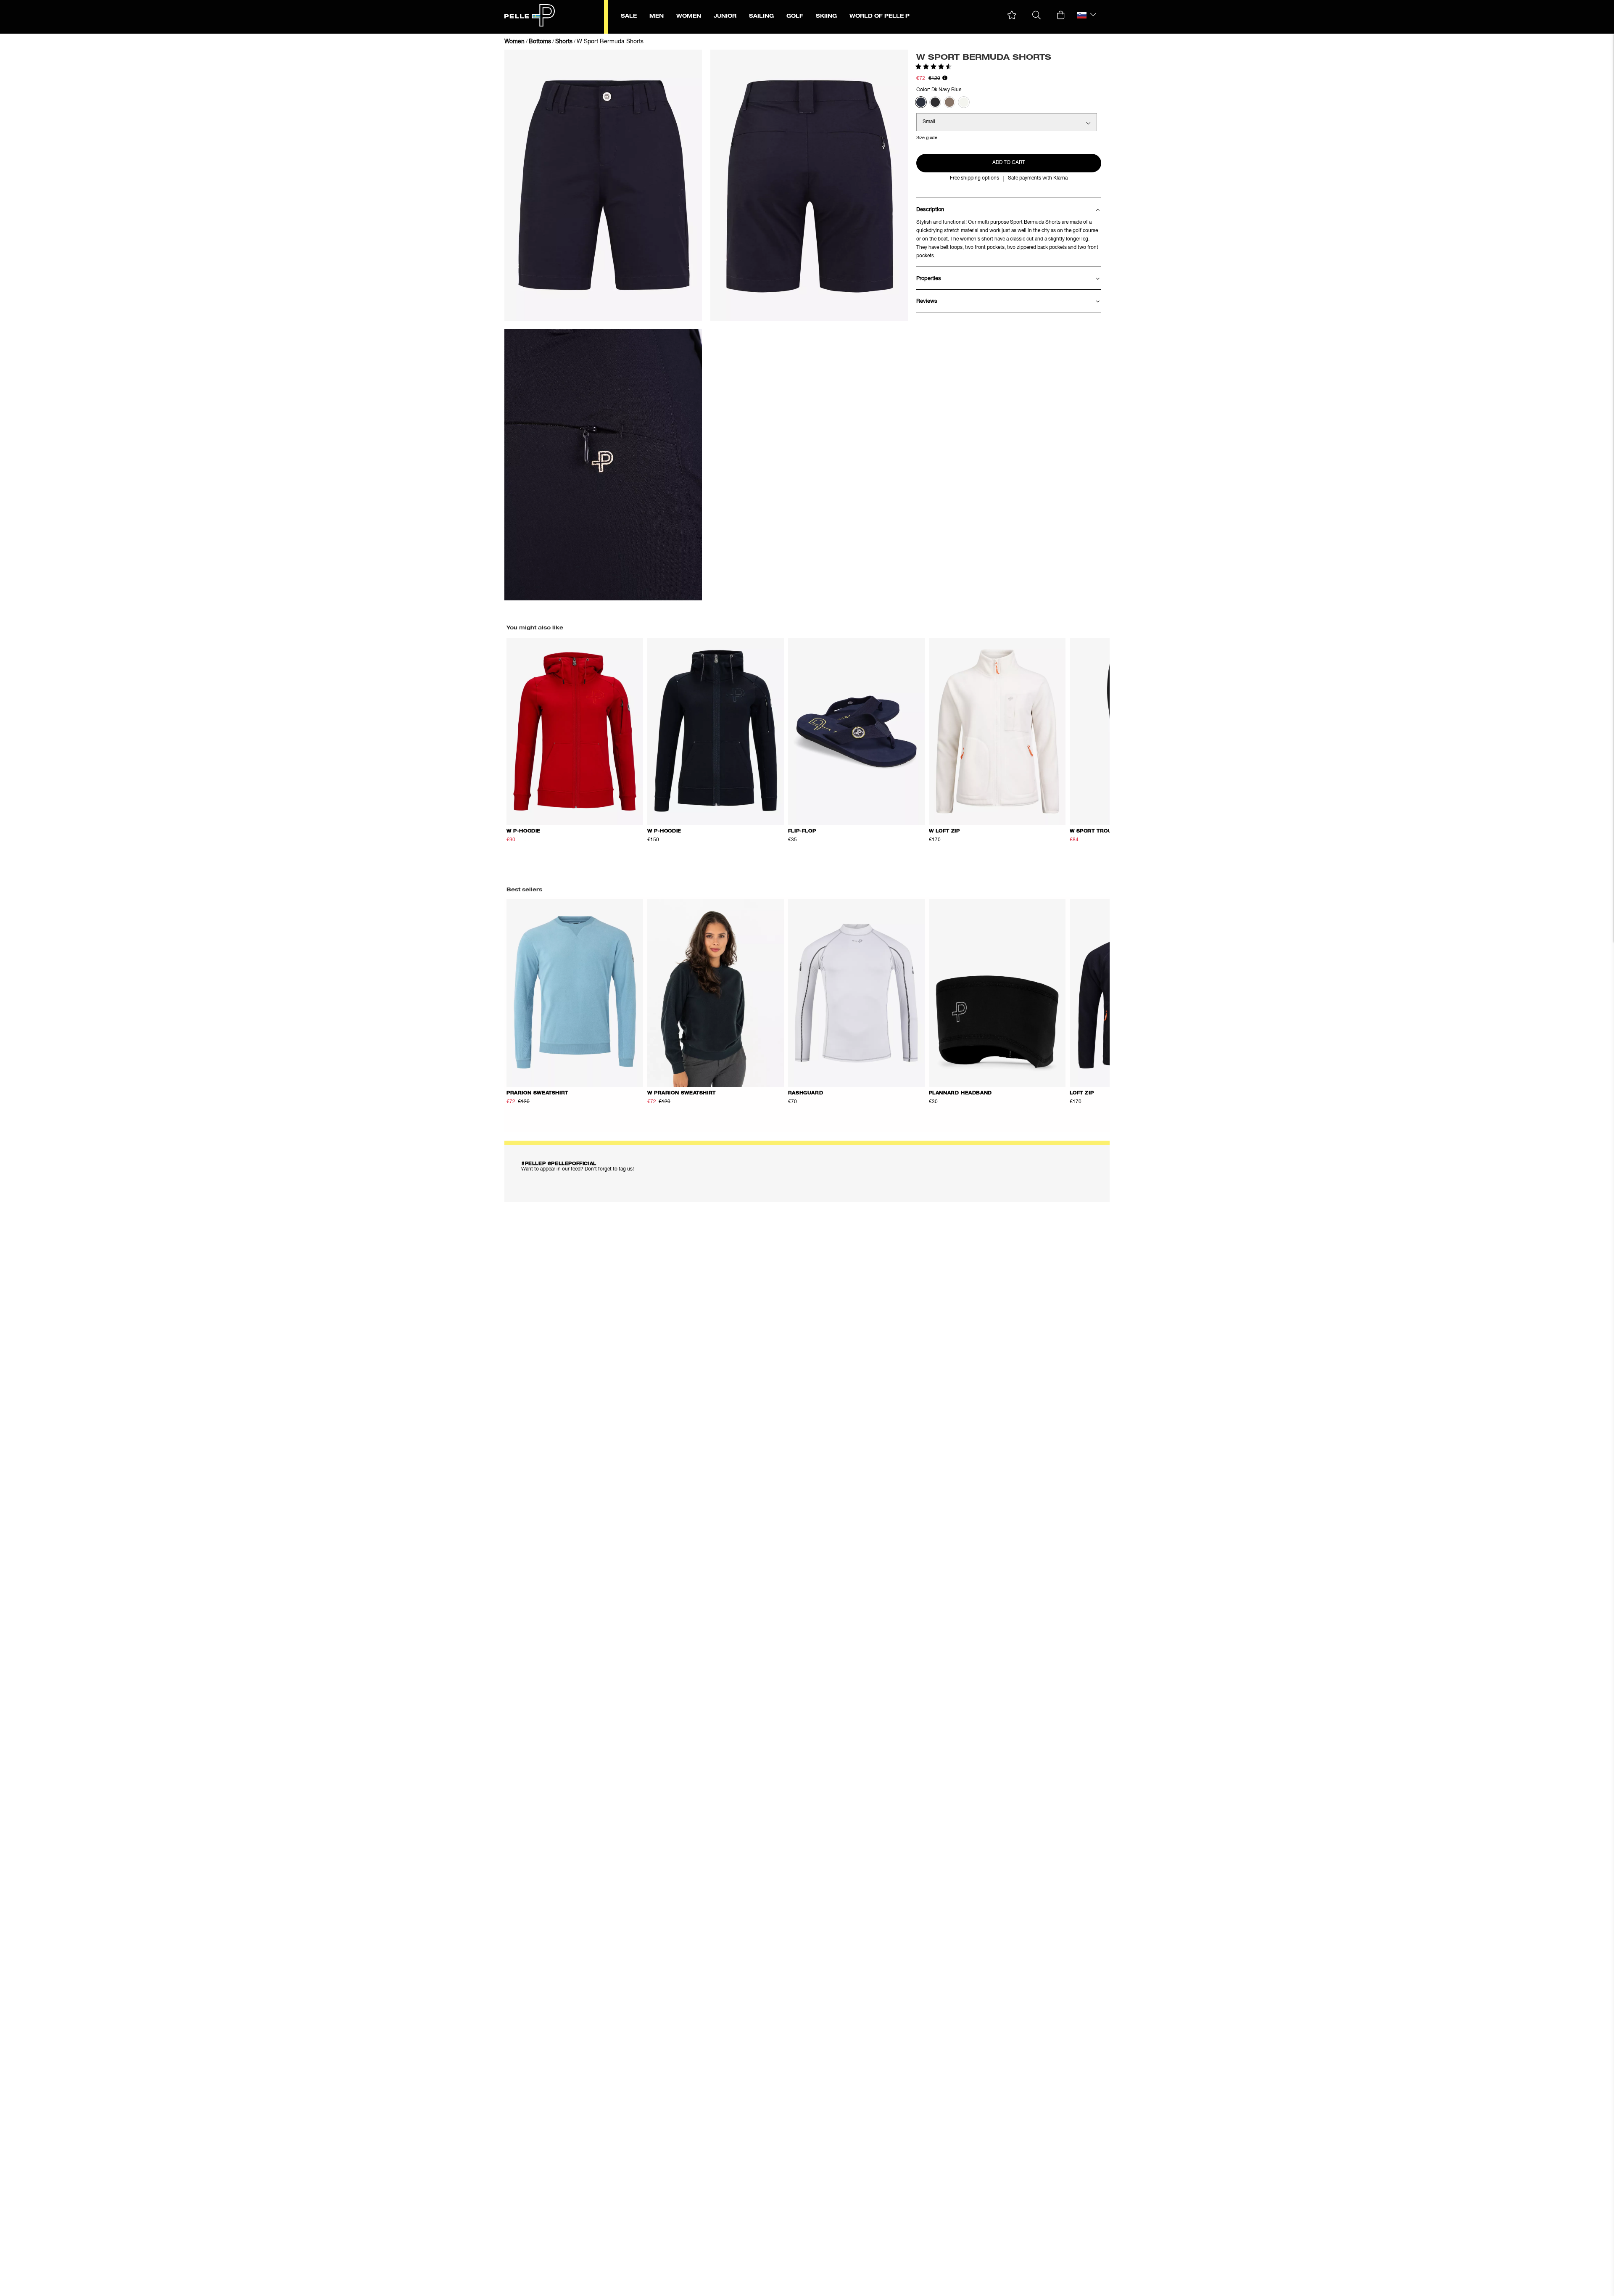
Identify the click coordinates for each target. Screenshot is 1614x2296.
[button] (1012, 15)
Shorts (564, 42)
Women (514, 42)
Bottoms (540, 42)
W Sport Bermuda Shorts (610, 42)
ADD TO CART (1009, 163)
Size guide (927, 138)
